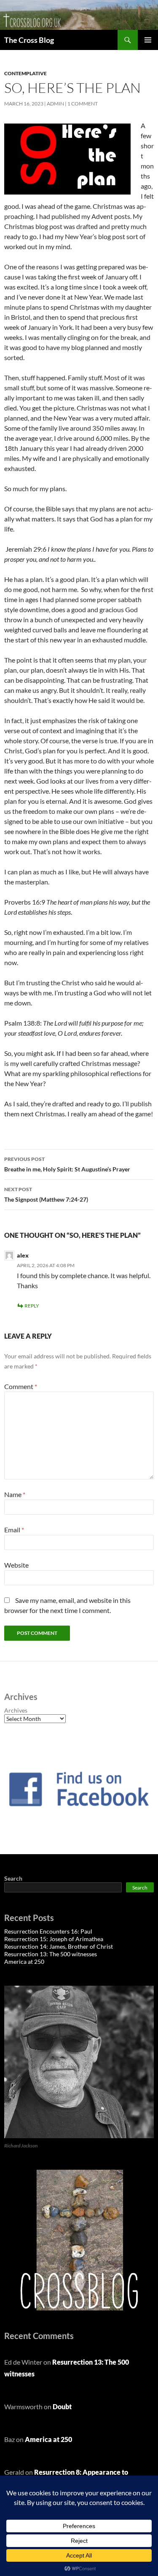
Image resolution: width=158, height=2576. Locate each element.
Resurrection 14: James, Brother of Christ (59, 1946)
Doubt (62, 2406)
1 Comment (83, 104)
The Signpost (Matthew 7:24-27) (46, 1195)
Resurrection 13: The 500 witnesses (51, 1954)
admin (55, 104)
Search (13, 1878)
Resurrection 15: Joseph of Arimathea (54, 1939)
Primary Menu (148, 40)
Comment (21, 1386)
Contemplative (25, 73)
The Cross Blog (29, 40)
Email (14, 1530)
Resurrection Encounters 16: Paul (48, 1931)
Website (16, 1565)
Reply (32, 1306)
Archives (16, 1710)
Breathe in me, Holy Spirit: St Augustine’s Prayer (67, 1164)
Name (15, 1494)
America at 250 (24, 1962)
